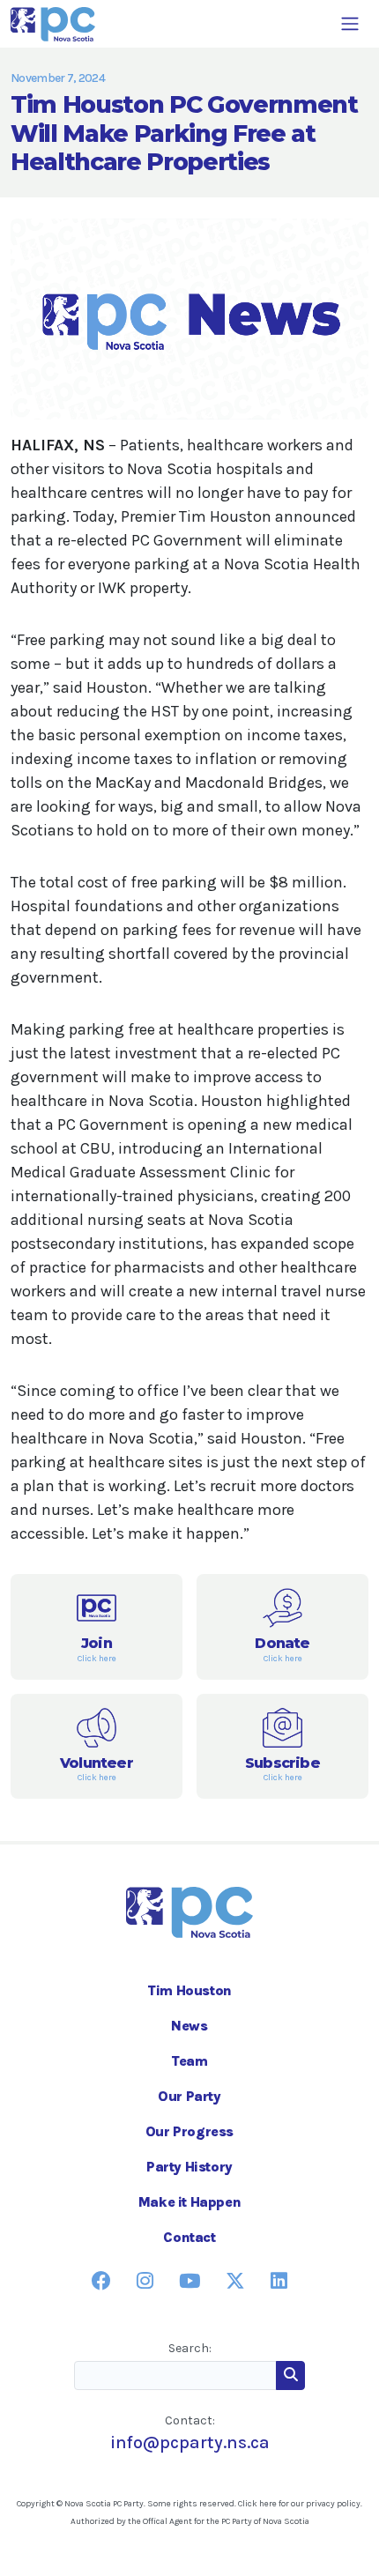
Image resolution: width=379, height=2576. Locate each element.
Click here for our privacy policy (299, 2504)
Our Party (189, 2096)
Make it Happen (189, 2202)
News (189, 2026)
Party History (189, 2167)
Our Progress (189, 2131)
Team (189, 2061)
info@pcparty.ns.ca (190, 2442)
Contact (189, 2237)
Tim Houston (189, 1990)
